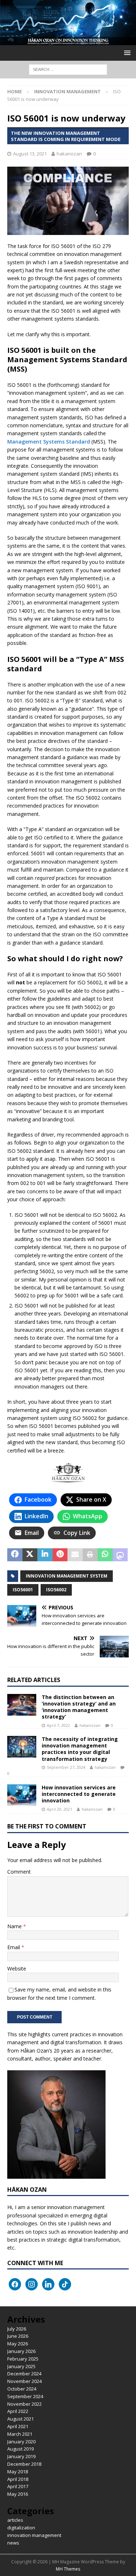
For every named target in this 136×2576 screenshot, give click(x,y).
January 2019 (21, 2456)
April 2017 (18, 2486)
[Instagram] (32, 2284)
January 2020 (21, 2442)
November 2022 (24, 2404)
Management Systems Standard (49, 442)
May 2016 (18, 2494)
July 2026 (17, 2329)
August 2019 (20, 2449)
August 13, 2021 (30, 154)
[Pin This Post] (60, 1555)
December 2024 (24, 2374)
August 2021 (20, 2419)
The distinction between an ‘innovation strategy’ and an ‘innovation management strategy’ (79, 1707)
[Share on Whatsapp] (105, 1555)
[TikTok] (65, 2284)
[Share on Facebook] (15, 1555)
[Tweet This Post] (30, 1555)
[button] (126, 53)
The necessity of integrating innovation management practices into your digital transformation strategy (80, 1749)
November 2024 (24, 2381)
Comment (19, 1872)
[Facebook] (15, 2284)
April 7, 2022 (58, 1725)
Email (14, 1947)
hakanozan (69, 154)
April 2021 (18, 2426)
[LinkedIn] (48, 2284)
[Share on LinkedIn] (45, 1555)
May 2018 (18, 2472)
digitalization (21, 2528)
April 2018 (18, 2479)
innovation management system (67, 1576)
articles (15, 2520)
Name (15, 1926)
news (13, 2543)
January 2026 (21, 2351)
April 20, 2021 (59, 1809)
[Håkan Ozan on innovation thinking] (68, 41)
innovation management (34, 2535)
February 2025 (23, 2359)
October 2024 (22, 2389)
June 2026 (18, 2336)
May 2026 (18, 2344)
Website (17, 1969)
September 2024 (25, 2396)
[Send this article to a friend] (75, 1555)
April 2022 (18, 2411)
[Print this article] (90, 1555)
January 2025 (21, 2366)
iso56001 (23, 1590)
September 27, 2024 (66, 1767)
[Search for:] (68, 69)
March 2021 (20, 2434)
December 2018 (24, 2464)
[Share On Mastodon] (120, 1555)
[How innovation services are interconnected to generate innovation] (22, 1795)
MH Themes (68, 2569)
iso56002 (56, 1590)
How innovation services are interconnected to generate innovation (79, 1794)
